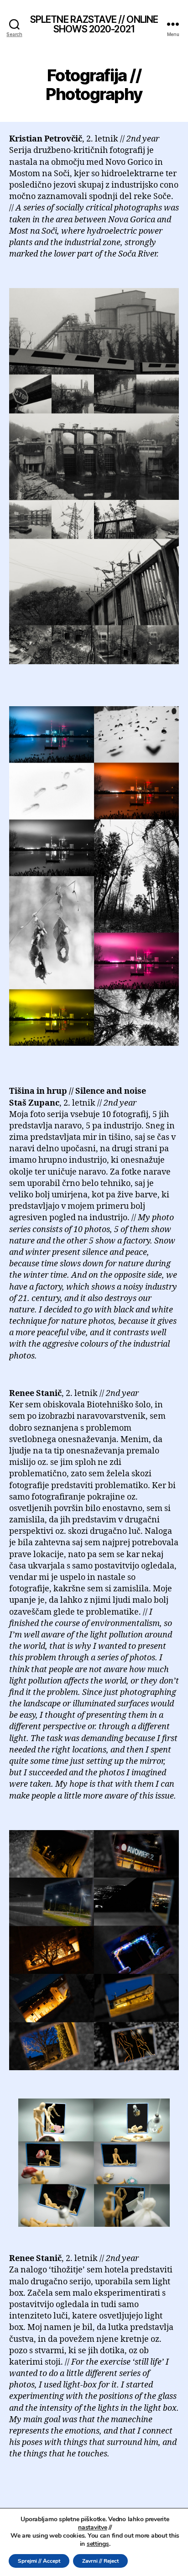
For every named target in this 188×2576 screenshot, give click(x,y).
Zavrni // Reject (100, 2561)
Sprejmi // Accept (39, 2561)
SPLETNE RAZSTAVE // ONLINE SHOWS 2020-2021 (94, 24)
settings (98, 2544)
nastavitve (92, 2528)
